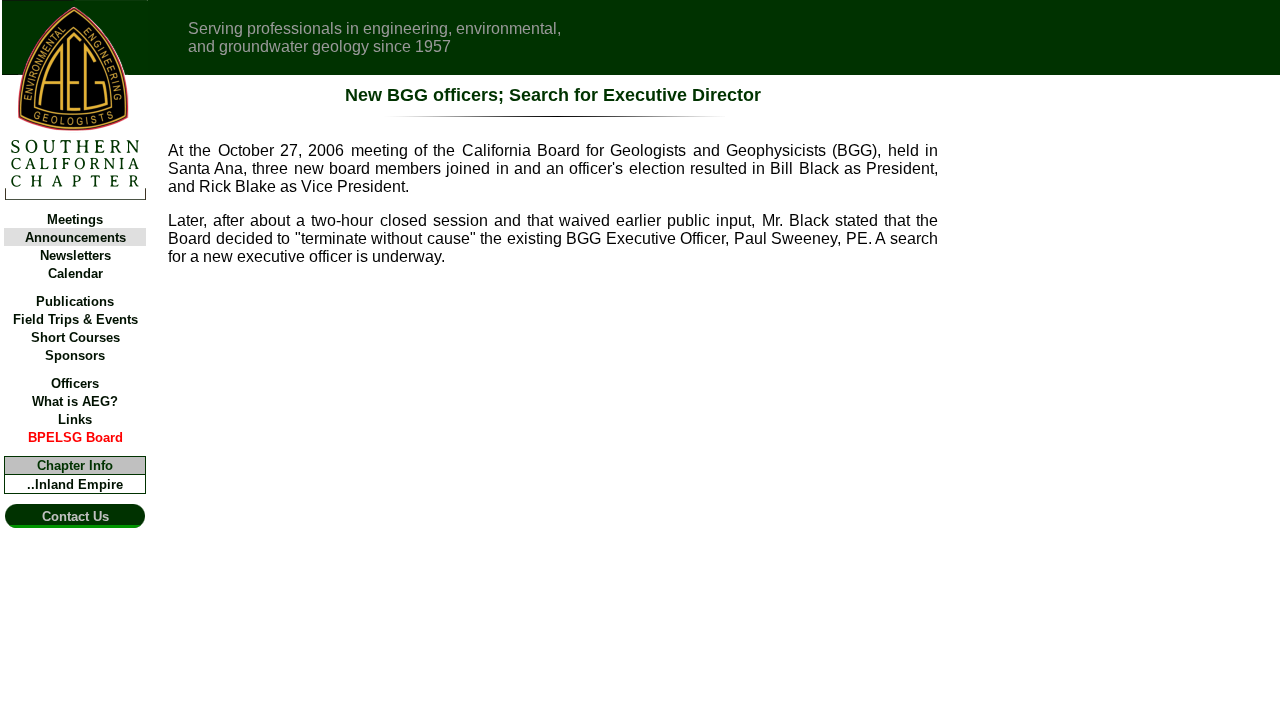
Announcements (75, 237)
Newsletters (75, 255)
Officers (75, 383)
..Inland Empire (75, 484)
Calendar (75, 273)
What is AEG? (75, 401)
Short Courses (75, 337)
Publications (75, 301)
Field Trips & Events (75, 319)
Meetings (75, 219)
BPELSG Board (75, 437)
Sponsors (75, 355)
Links (75, 419)
